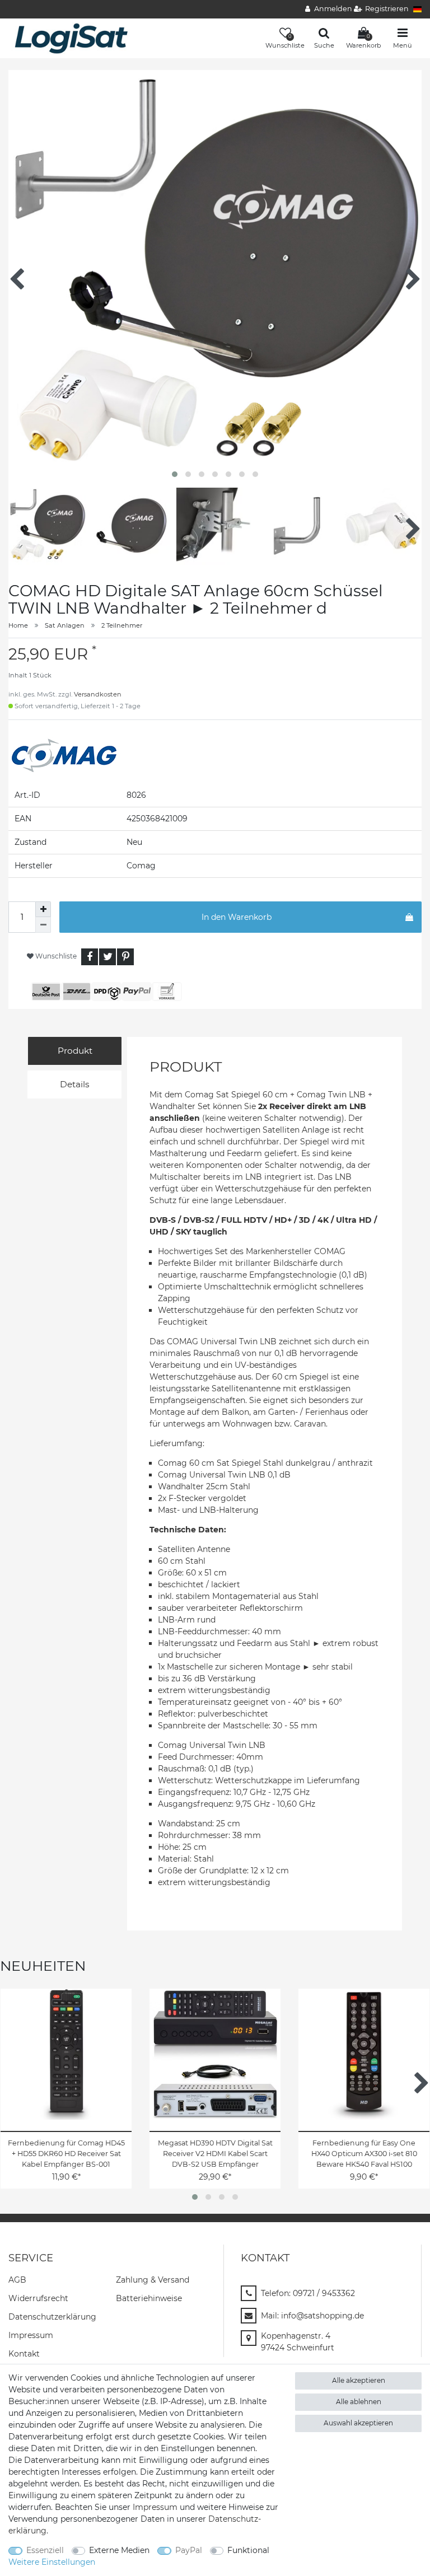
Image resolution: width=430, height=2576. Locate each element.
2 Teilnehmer (122, 625)
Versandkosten (98, 694)
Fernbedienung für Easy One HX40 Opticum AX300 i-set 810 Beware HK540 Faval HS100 (364, 2154)
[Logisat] (71, 38)
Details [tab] (75, 1084)
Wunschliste (55, 956)
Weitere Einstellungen (52, 2562)
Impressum (31, 2335)
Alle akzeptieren (359, 2380)
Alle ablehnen (359, 2402)
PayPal (189, 2550)
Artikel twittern (107, 957)
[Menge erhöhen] (43, 909)
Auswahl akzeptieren (358, 2423)
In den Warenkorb (237, 917)
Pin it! (125, 957)
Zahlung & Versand (153, 2280)
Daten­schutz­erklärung (52, 2317)
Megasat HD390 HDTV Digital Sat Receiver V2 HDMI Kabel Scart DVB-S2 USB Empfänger (215, 2154)
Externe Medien (119, 2550)
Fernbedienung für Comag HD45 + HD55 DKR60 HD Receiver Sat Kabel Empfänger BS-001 (66, 2154)
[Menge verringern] (43, 925)
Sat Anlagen (65, 625)
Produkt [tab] (75, 1051)
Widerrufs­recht (38, 2298)
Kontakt (24, 2354)
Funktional (248, 2550)
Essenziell (45, 2550)
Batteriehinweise (149, 2298)
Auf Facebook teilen (90, 957)
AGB (17, 2280)
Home (18, 625)
